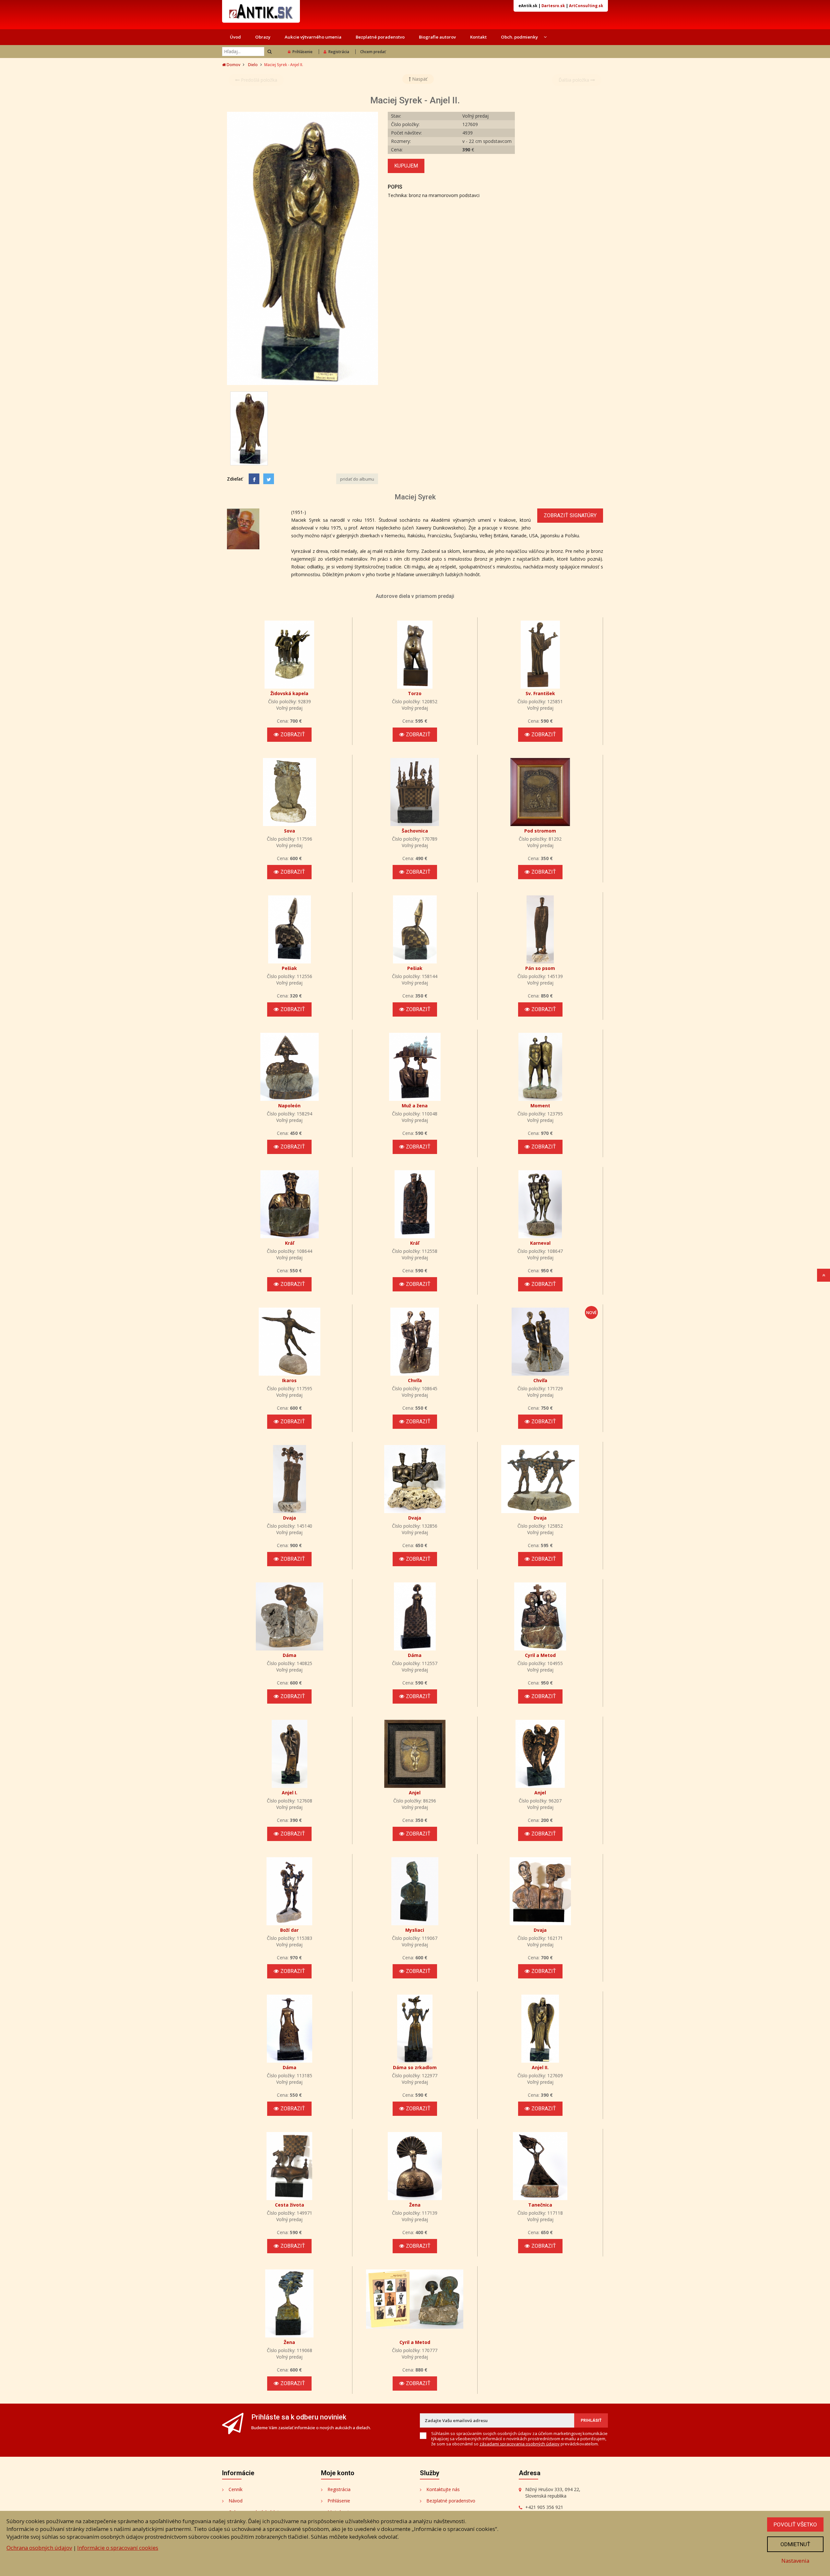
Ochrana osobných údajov (39, 2548)
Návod (236, 2501)
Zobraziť (293, 734)
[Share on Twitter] (269, 479)
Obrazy (263, 37)
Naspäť (419, 79)
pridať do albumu (357, 479)
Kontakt (478, 37)
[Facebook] (254, 479)
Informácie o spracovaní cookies (118, 2548)
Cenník (236, 2489)
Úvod (235, 37)
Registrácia (339, 52)
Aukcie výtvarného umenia (313, 37)
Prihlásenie (302, 52)
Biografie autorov (437, 37)
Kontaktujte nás (443, 2489)
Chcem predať (373, 52)
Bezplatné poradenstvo (380, 37)
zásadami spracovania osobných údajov (520, 2444)
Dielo (253, 65)
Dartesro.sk (553, 6)
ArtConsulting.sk (586, 6)
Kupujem (406, 166)
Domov (233, 65)
